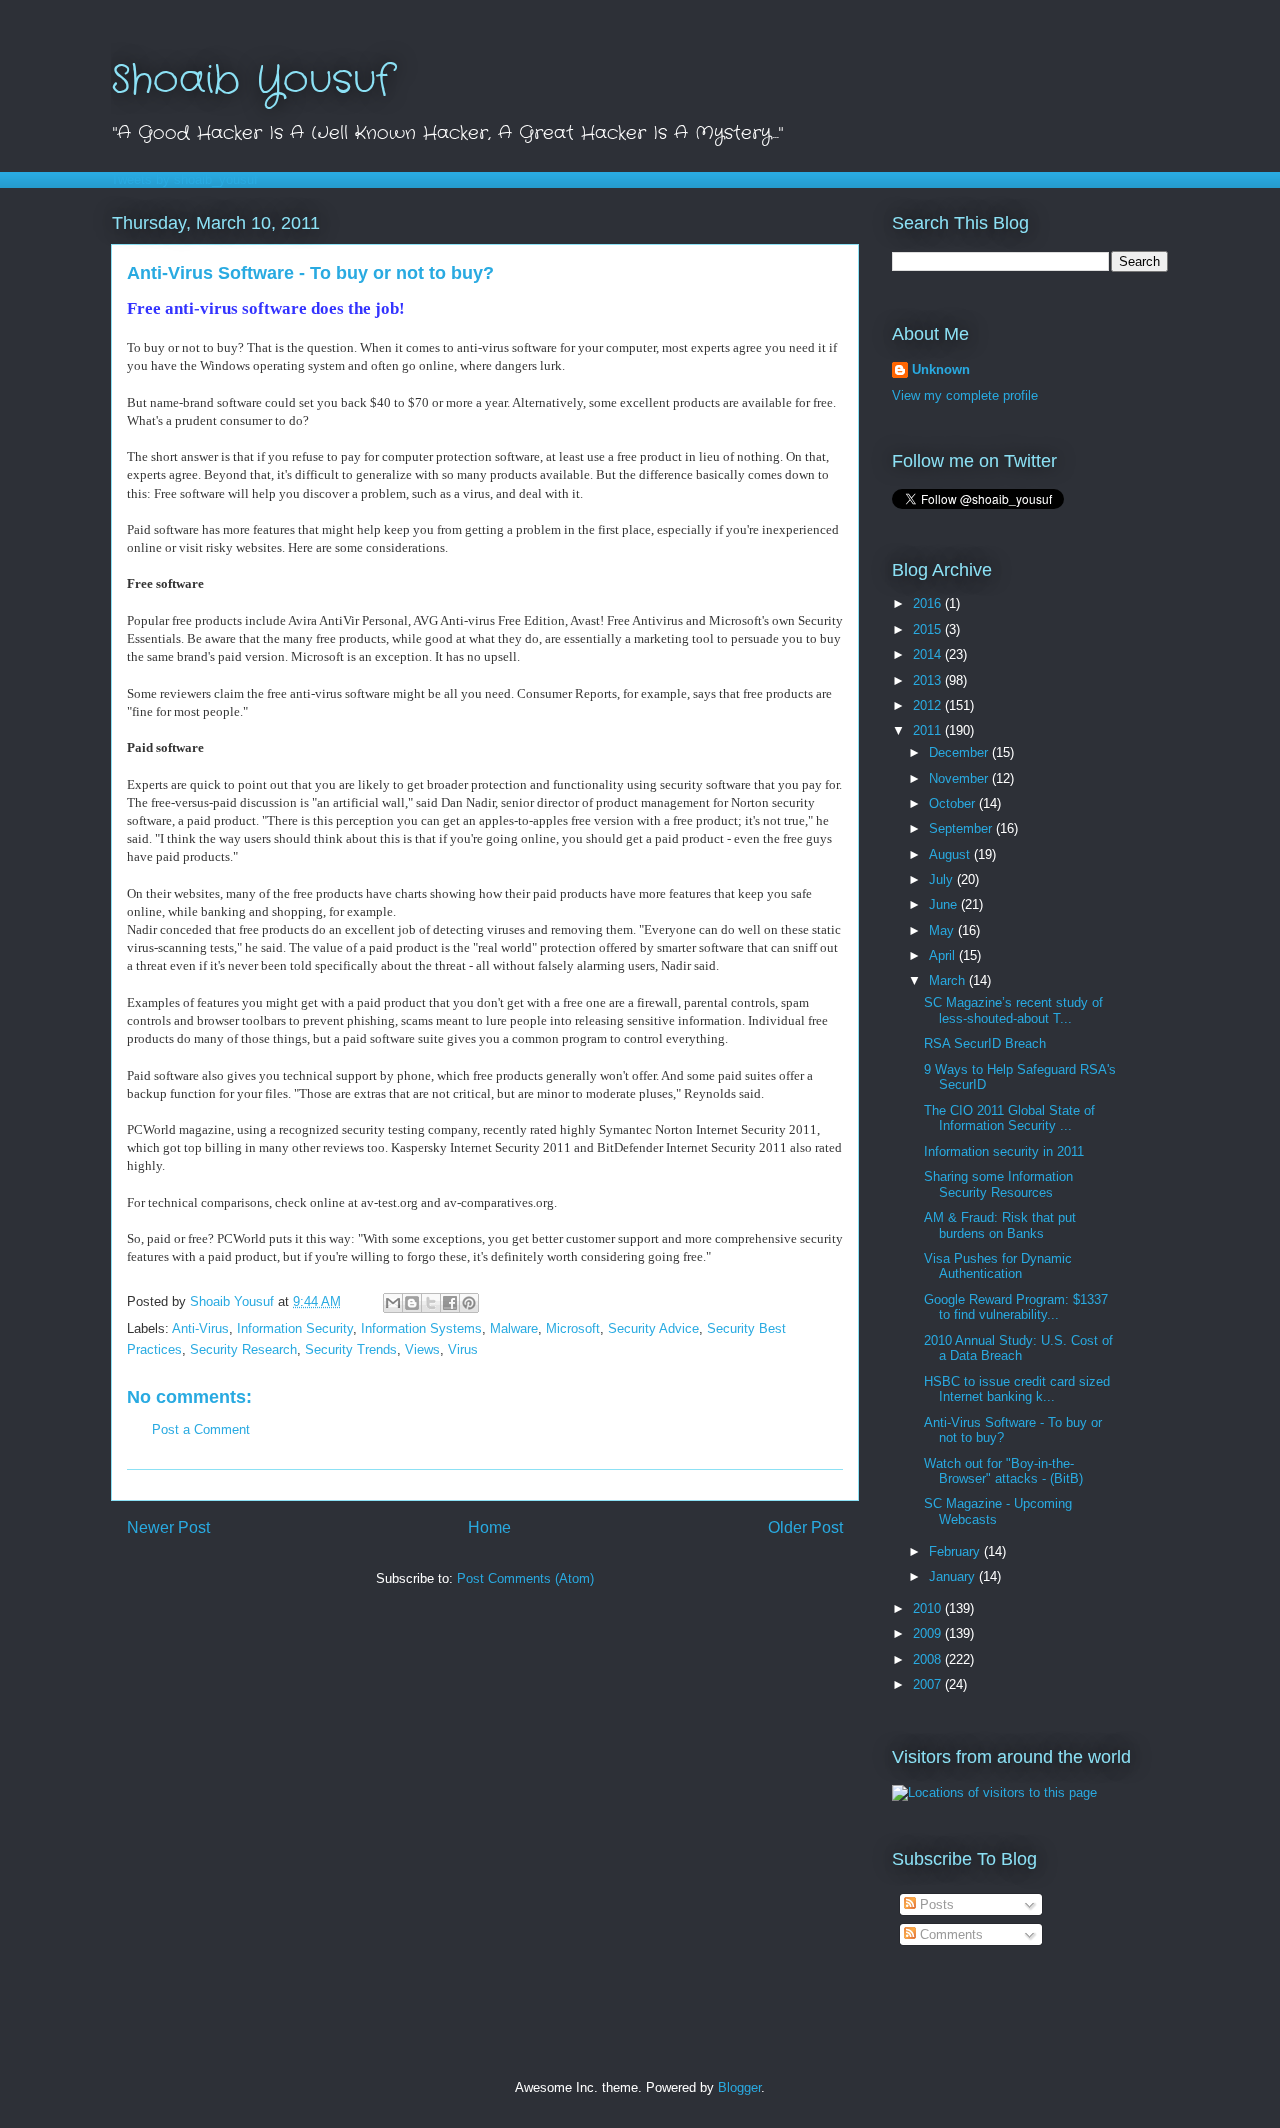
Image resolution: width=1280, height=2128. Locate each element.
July (943, 879)
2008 (929, 1659)
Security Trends (351, 1349)
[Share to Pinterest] (469, 1303)
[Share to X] (431, 1303)
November (960, 778)
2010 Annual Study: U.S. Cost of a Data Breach (1018, 1348)
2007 (929, 1684)
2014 (929, 654)
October (954, 803)
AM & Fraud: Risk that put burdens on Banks (1000, 1225)
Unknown (941, 369)
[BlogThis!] (412, 1303)
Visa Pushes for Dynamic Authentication (998, 1266)
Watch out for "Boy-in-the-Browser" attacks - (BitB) (1003, 1471)
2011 (929, 730)
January (954, 1576)
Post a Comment (201, 1429)
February (956, 1551)
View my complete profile (965, 395)
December (960, 752)
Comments (949, 1934)
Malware (514, 1328)
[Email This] (393, 1303)
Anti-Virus (200, 1328)
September (962, 828)
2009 (929, 1633)
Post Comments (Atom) (525, 1578)
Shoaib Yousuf (251, 80)
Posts (935, 1904)
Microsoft (573, 1328)
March (949, 980)
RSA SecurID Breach (985, 1043)
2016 (929, 603)
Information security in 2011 (1004, 1151)
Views (422, 1349)
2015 (929, 629)
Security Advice (653, 1328)
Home (489, 1527)
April (944, 955)
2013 (929, 680)
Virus (463, 1349)
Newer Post (168, 1527)
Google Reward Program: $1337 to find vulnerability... (1016, 1307)
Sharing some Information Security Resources (998, 1184)
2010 (929, 1608)
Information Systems (421, 1328)
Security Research (243, 1349)
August (951, 854)
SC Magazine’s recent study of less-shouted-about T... (1013, 1010)
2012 (929, 705)
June (945, 904)
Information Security (295, 1328)
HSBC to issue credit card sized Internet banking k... (1017, 1389)
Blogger (739, 2087)
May (943, 930)
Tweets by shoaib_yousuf (184, 179)
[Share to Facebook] (450, 1303)
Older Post (805, 1527)
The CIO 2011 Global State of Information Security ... (1009, 1118)
